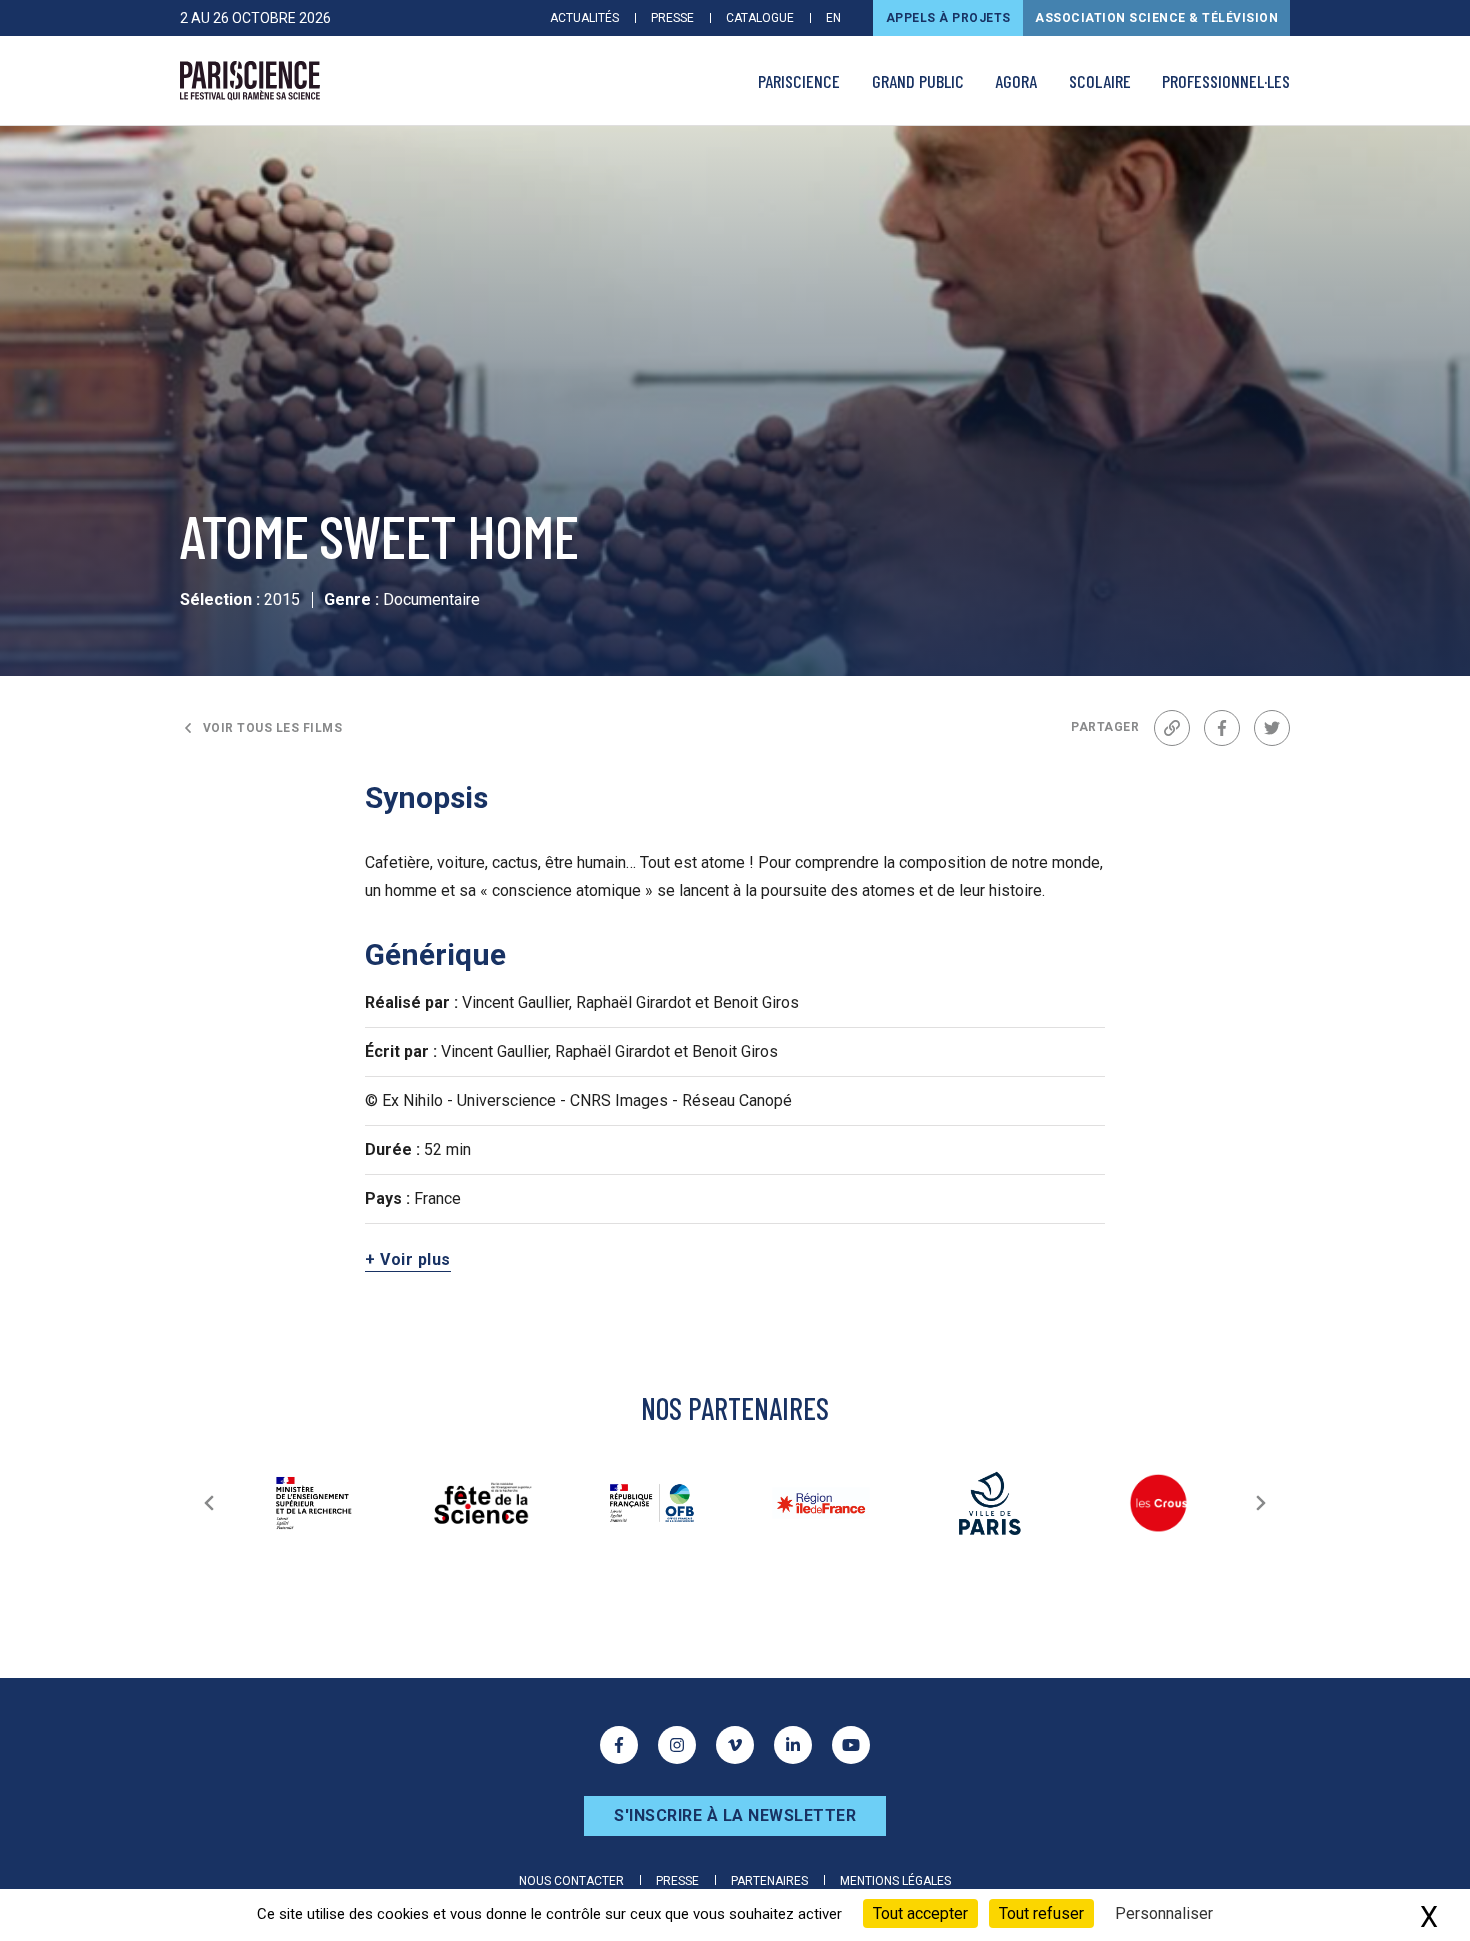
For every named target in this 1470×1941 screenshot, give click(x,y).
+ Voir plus (408, 1259)
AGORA (1016, 81)
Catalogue (760, 18)
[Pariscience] (250, 81)
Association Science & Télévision (1156, 18)
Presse (672, 18)
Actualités (584, 18)
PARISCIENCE (799, 81)
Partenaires (769, 1881)
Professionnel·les (1226, 81)
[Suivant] (1261, 1503)
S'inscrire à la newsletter (735, 1815)
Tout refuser (1041, 1913)
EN (833, 18)
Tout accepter (920, 1913)
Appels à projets (948, 18)
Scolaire (1100, 81)
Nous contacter (571, 1881)
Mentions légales (895, 1881)
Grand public (918, 81)
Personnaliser (1164, 1913)
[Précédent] (209, 1503)
